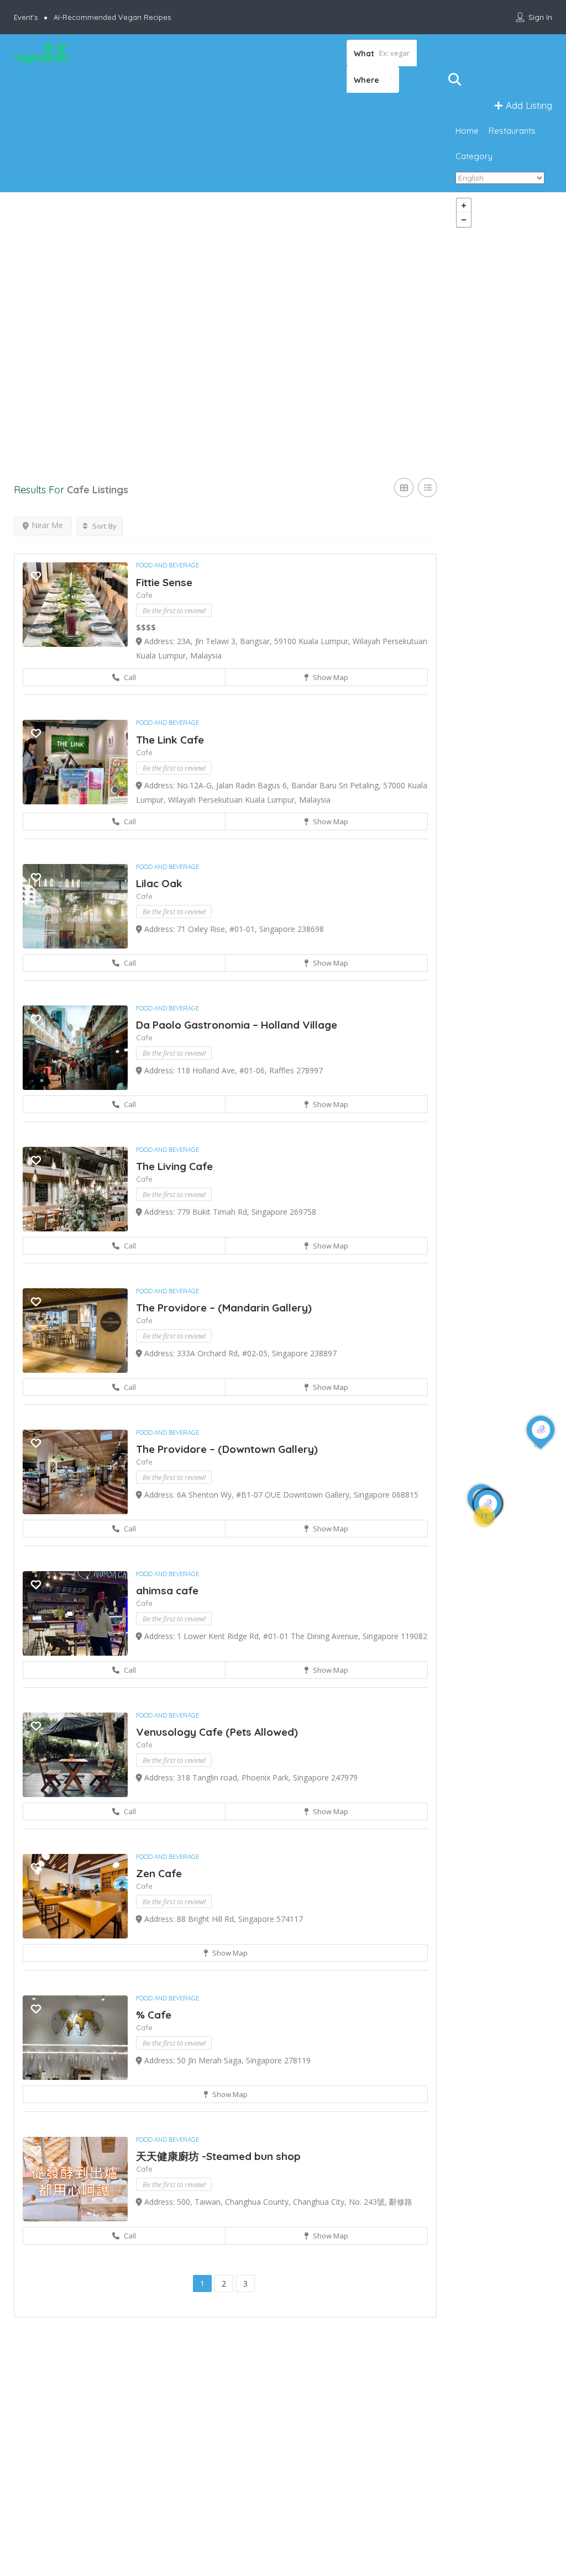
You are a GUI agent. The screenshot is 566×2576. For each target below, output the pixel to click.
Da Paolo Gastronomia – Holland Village (237, 1025)
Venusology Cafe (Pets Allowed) (217, 1732)
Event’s (26, 17)
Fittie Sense (164, 582)
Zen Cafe (159, 1873)
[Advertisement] (225, 324)
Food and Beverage (167, 565)
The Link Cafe (170, 740)
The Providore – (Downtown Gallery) (227, 1449)
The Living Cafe (174, 1166)
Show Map (330, 677)
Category (474, 156)
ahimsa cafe (167, 1590)
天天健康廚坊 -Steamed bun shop (218, 2156)
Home (467, 131)
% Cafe (154, 2015)
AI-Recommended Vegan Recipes (112, 17)
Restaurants (512, 131)
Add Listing (528, 105)
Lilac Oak (159, 883)
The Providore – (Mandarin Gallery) (224, 1308)
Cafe (144, 595)
